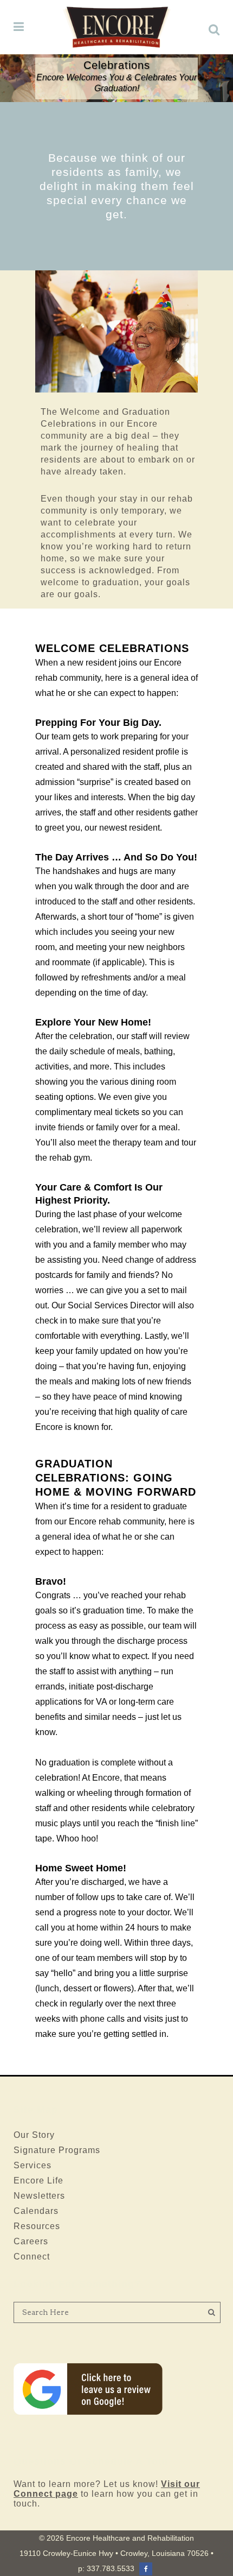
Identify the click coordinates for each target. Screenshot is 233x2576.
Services (33, 2165)
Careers (31, 2241)
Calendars (36, 2211)
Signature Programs (57, 2150)
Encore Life (38, 2181)
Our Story (34, 2135)
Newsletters (39, 2196)
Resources (37, 2226)
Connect (32, 2257)
